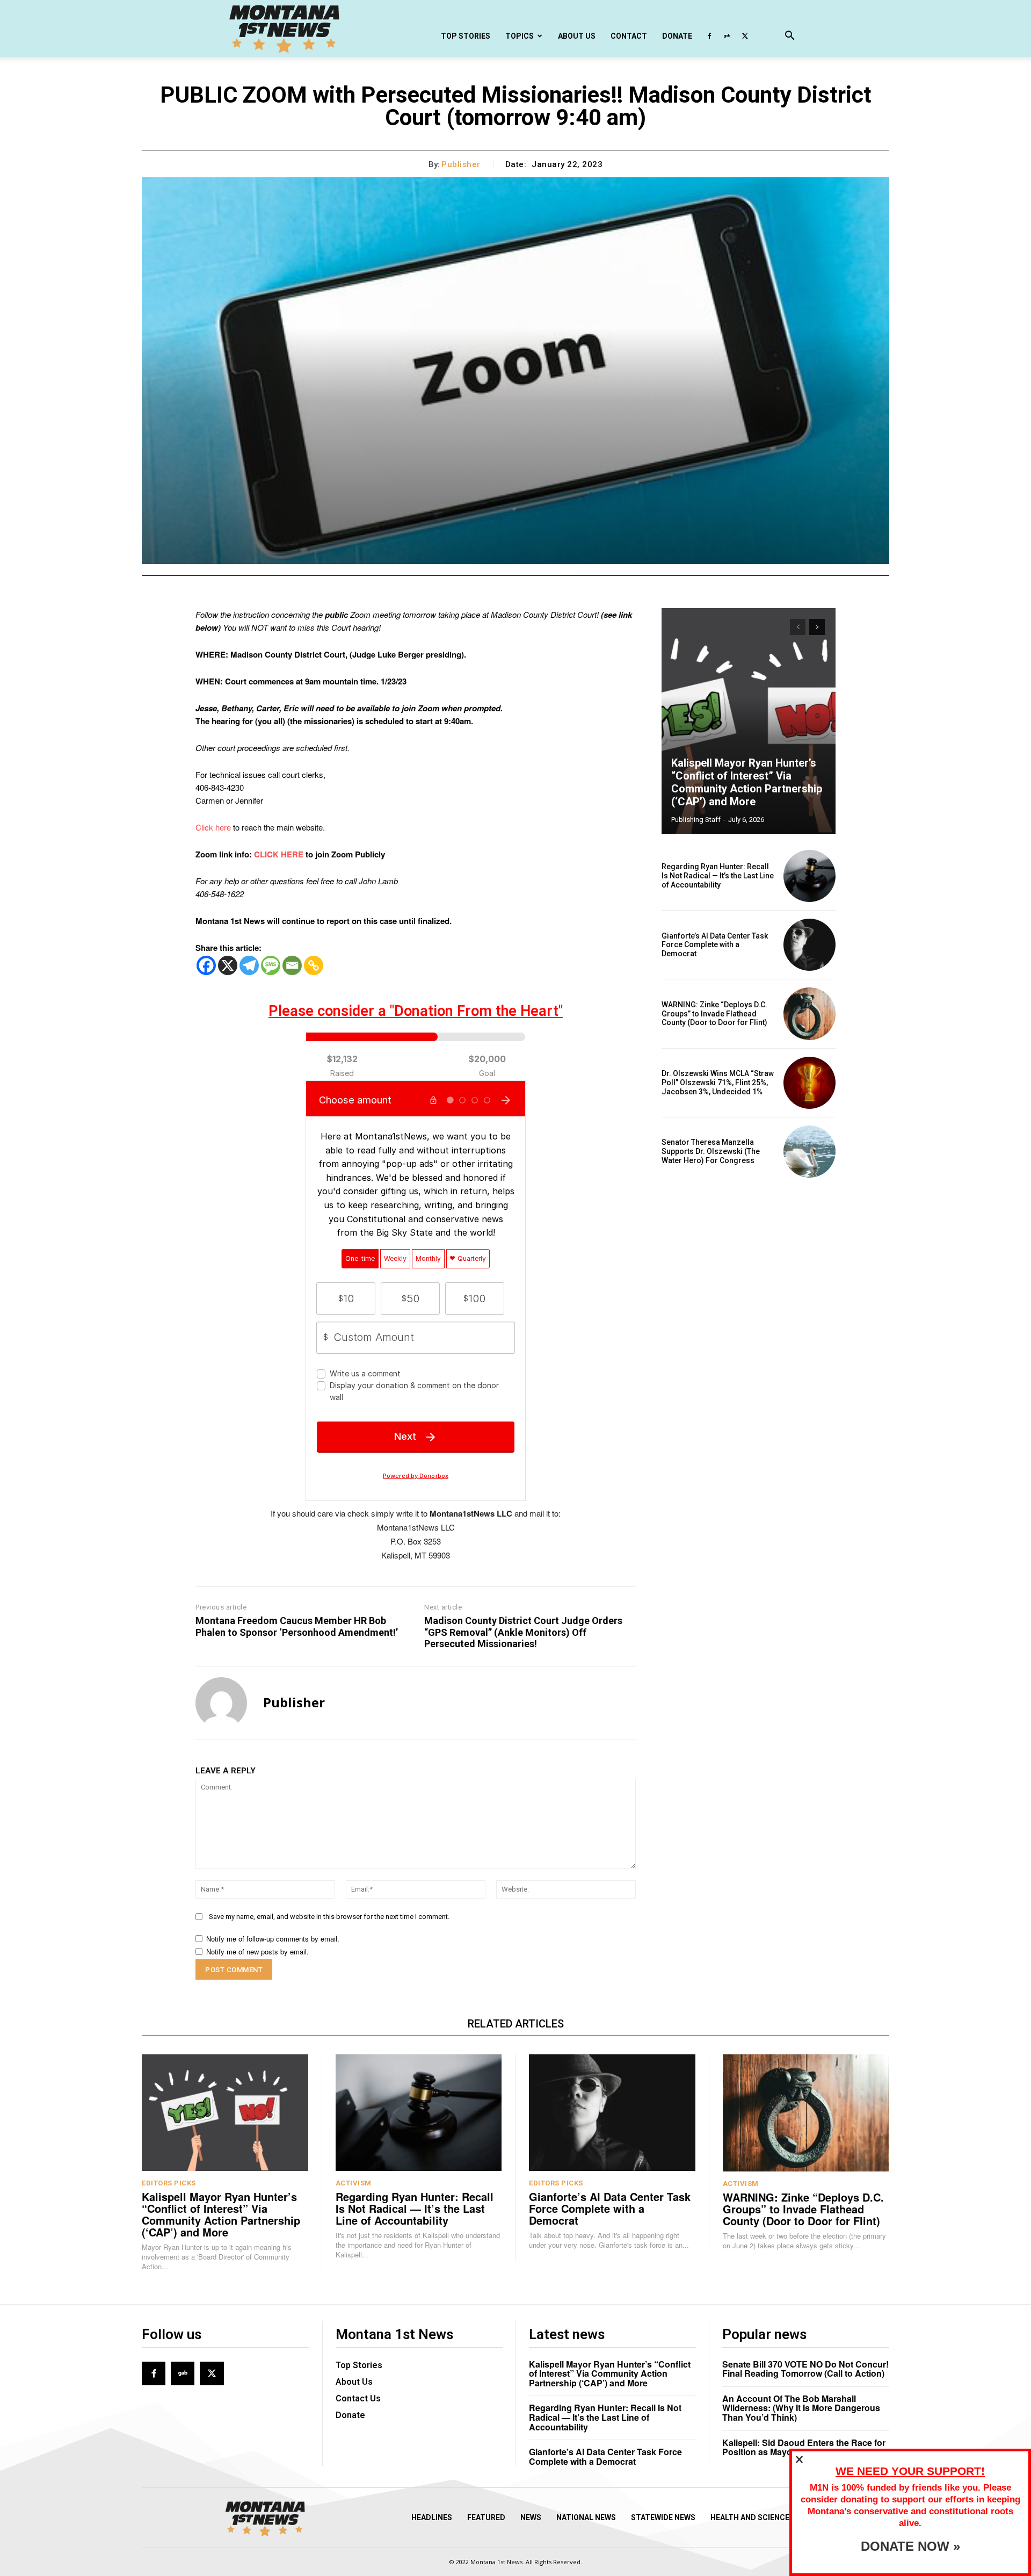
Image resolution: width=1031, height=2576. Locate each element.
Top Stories (466, 36)
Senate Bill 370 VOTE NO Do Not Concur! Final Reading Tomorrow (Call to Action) (805, 2369)
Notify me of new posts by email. (257, 1951)
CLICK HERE (279, 854)
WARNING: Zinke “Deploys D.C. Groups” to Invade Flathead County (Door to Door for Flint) (714, 1014)
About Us (577, 36)
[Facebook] (709, 36)
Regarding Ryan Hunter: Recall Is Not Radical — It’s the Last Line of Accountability (718, 876)
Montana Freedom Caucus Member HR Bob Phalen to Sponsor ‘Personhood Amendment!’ (297, 1626)
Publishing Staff (696, 820)
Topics (520, 36)
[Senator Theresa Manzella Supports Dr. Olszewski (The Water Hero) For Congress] (809, 1152)
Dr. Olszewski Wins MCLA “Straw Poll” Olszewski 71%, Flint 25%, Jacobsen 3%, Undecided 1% (718, 1083)
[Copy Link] (314, 965)
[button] (789, 37)
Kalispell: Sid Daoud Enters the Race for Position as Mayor (804, 2447)
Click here (213, 827)
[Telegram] (249, 965)
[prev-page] (798, 627)
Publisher (461, 164)
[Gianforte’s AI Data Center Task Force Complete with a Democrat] (809, 945)
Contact (629, 36)
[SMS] (271, 965)
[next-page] (817, 627)
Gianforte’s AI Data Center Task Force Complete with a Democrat (715, 945)
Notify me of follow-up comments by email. (273, 1939)
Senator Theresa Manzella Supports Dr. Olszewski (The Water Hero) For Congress (711, 1151)
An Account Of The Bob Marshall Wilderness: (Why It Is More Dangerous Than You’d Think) (801, 2408)
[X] (745, 36)
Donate (677, 36)
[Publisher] (221, 1703)
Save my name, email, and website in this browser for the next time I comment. (329, 1917)
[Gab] (727, 36)
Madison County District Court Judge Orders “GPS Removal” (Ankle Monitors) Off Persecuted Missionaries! (523, 1632)
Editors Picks (169, 2183)
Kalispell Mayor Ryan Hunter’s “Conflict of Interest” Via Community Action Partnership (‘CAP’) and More (747, 782)
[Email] (292, 965)
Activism (354, 2183)
